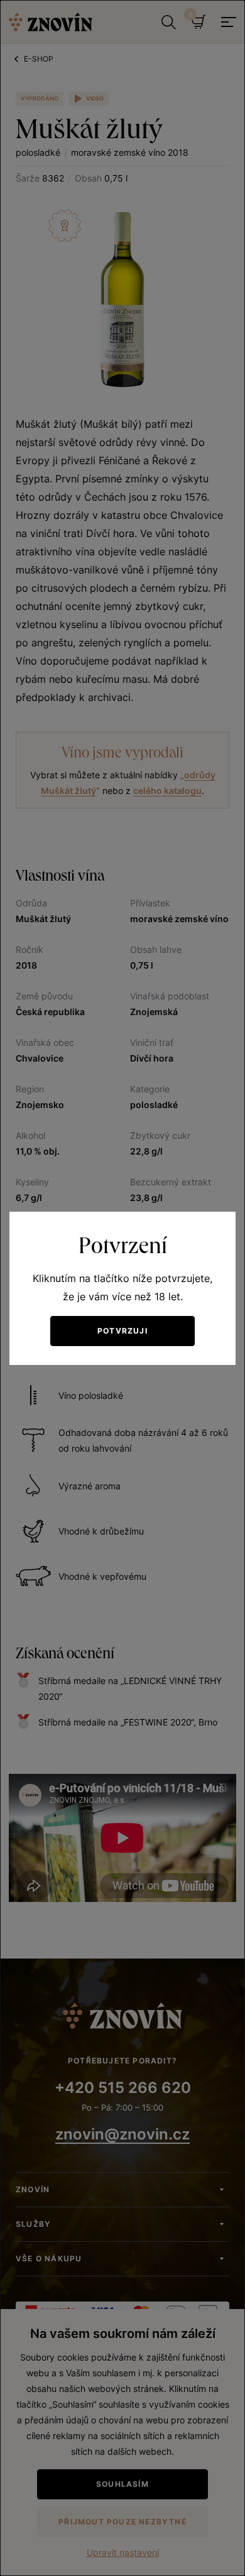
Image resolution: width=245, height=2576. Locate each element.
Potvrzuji (122, 1331)
